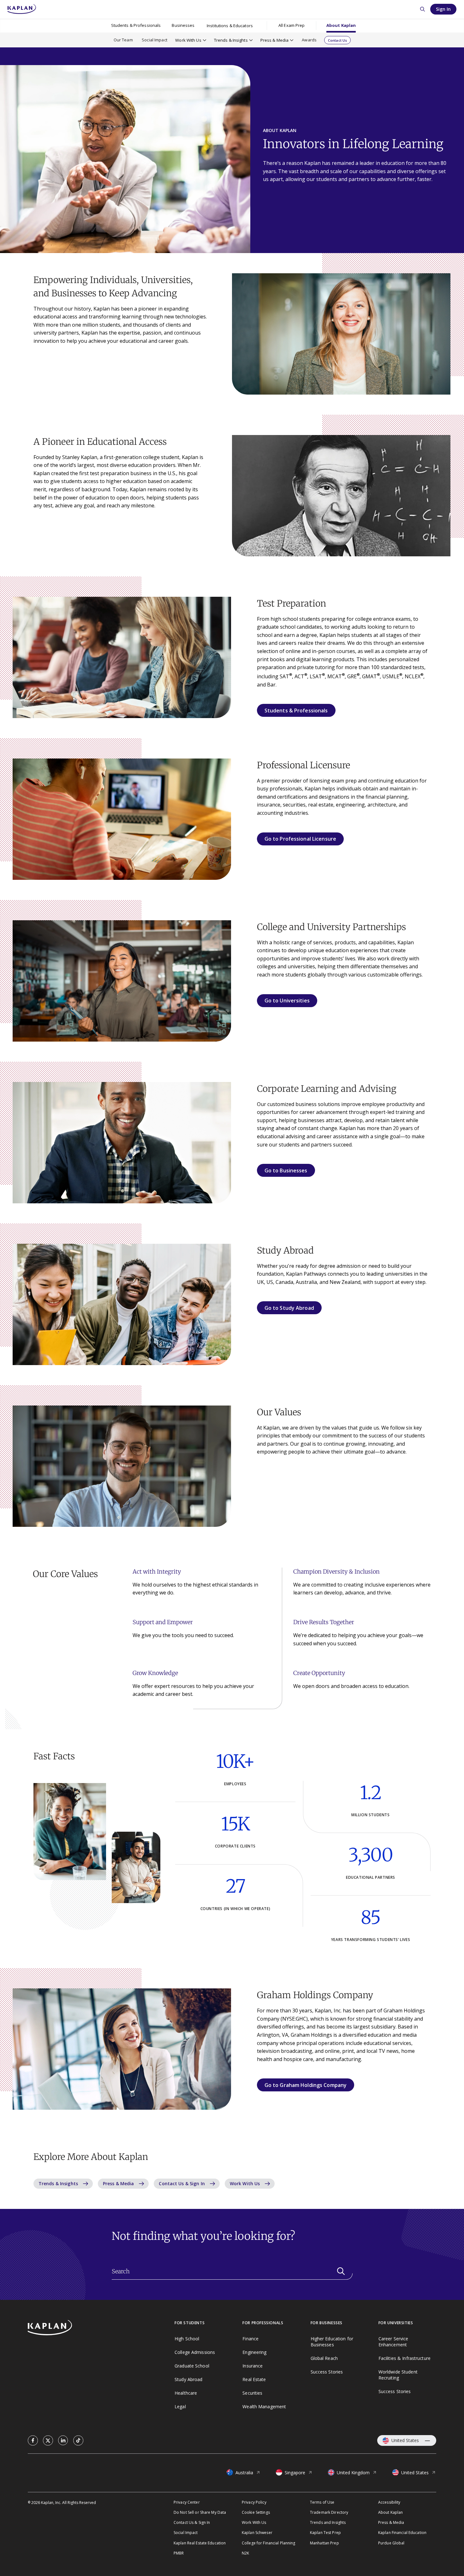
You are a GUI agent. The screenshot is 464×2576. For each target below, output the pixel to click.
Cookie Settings (256, 2512)
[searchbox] (232, 2271)
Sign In (443, 9)
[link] (33, 2440)
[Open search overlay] (422, 9)
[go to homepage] (101, 2328)
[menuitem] (136, 26)
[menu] (291, 26)
